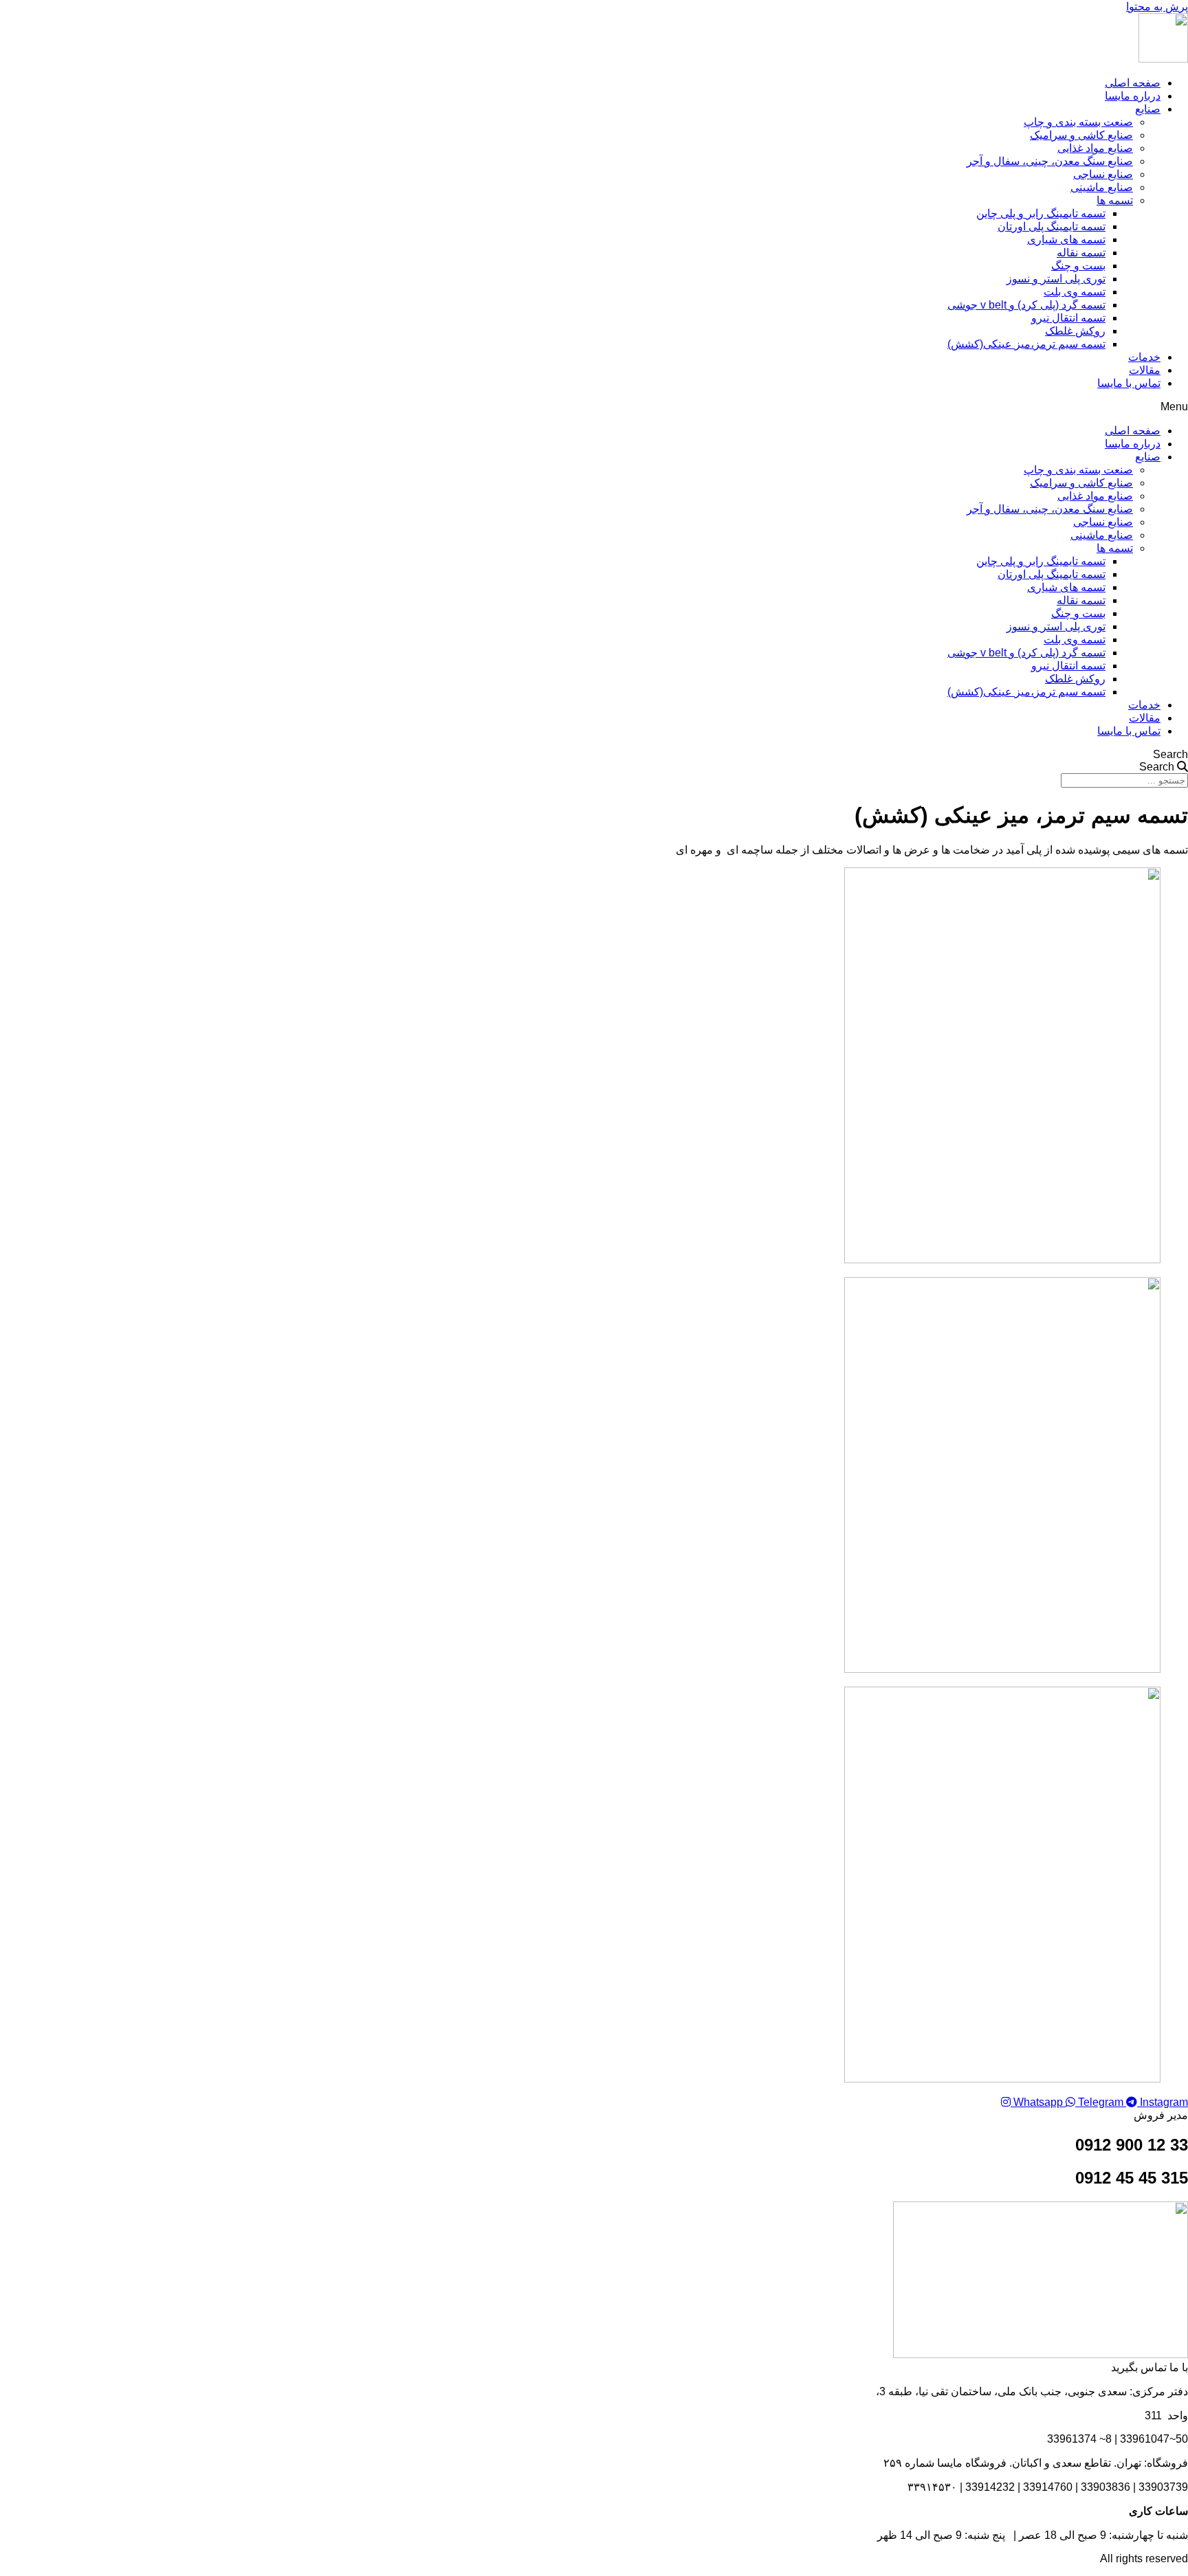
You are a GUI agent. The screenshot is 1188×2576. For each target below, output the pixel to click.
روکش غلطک (1075, 331)
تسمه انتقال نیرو (1068, 318)
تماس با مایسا (1129, 383)
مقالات (1145, 370)
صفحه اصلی (1133, 83)
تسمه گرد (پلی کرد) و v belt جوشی (1026, 305)
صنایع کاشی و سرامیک (1081, 135)
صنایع (1148, 109)
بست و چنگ (1078, 266)
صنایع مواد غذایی (1095, 148)
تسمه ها (1115, 200)
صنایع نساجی (1103, 174)
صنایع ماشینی (1102, 187)
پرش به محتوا (1157, 7)
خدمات (1144, 357)
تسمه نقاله (1081, 253)
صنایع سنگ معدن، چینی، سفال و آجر (1050, 161)
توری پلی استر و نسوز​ (1056, 279)
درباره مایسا (1133, 96)
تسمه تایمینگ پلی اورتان (1052, 226)
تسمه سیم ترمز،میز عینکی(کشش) (1026, 344)
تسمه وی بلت (1075, 292)
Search (1170, 754)
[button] (594, 407)
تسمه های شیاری (1066, 240)
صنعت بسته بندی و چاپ (1078, 122)
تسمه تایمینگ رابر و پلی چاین (1041, 213)
